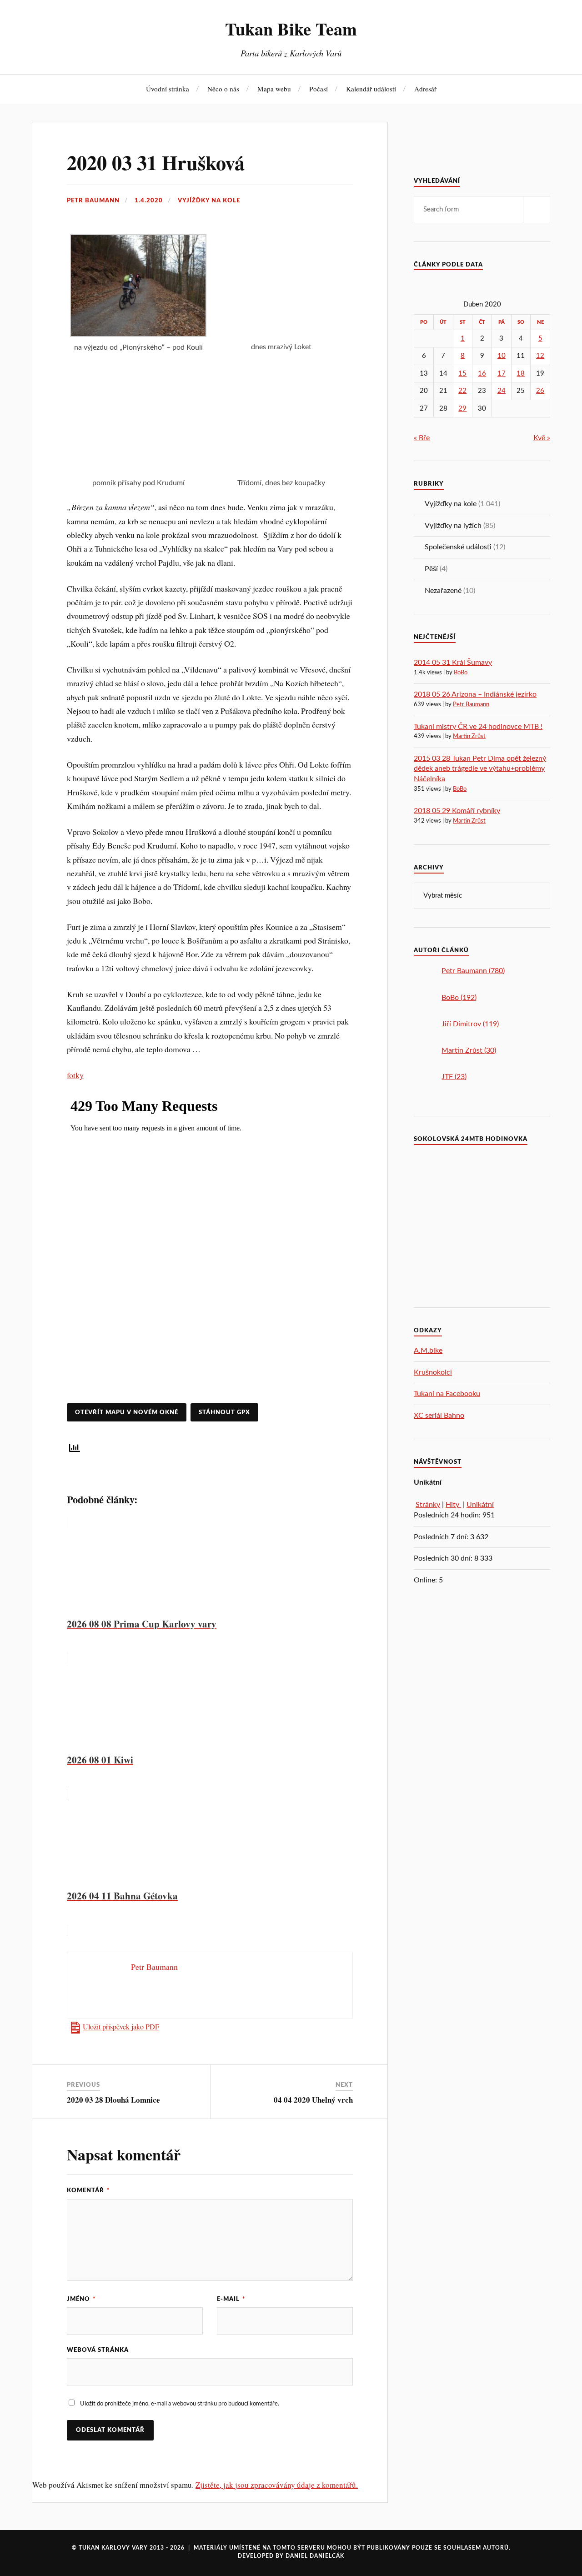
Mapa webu (274, 89)
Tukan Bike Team (291, 29)
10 (502, 356)
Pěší (431, 569)
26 (540, 391)
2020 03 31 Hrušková (156, 162)
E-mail (231, 2299)
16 (482, 374)
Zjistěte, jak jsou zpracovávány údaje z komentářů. (277, 2485)
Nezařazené (443, 591)
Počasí (319, 89)
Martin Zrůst (469, 736)
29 (462, 409)
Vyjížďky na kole (209, 201)
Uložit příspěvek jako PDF (121, 2027)
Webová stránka (98, 2350)
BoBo (461, 673)
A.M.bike (428, 1351)
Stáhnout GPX (224, 1412)
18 (521, 374)
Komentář (88, 2190)
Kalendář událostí (371, 89)
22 (462, 391)
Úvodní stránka (168, 89)
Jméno (81, 2299)
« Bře (422, 438)
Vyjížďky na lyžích (453, 526)
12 (540, 356)
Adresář (425, 89)
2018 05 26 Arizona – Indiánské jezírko (475, 694)
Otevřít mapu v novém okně (127, 1412)
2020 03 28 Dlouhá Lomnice (113, 2100)
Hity (453, 1505)
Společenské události (458, 547)
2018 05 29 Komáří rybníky (457, 811)
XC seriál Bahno (439, 1416)
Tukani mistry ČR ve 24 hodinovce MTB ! (478, 727)
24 (502, 391)
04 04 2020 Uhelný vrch (313, 2100)
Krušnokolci (433, 1372)
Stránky (428, 1505)
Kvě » (542, 438)
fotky (75, 1075)
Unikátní (480, 1505)
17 (502, 374)
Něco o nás (223, 89)
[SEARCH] (537, 210)
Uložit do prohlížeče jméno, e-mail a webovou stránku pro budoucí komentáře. (180, 2404)
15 (462, 374)
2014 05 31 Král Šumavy (453, 663)
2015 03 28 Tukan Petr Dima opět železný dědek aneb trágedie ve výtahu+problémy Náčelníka (480, 769)
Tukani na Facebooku (447, 1394)
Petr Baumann (93, 201)
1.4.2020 (149, 201)
